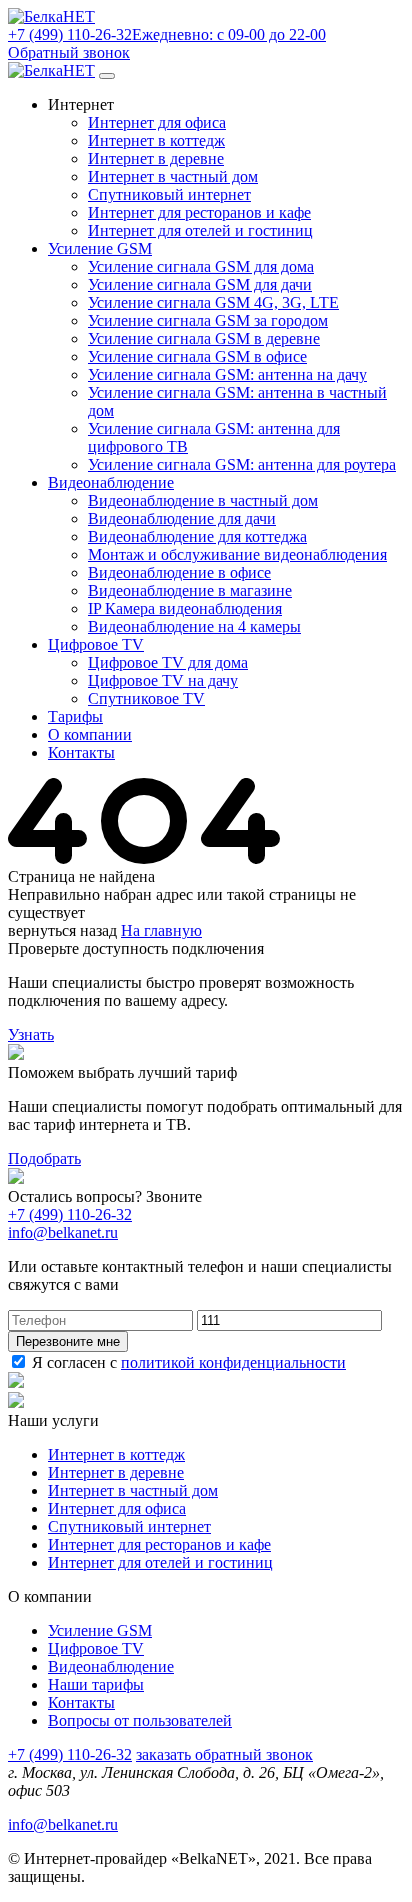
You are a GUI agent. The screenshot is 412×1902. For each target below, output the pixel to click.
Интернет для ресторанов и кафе (199, 212)
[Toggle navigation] (107, 76)
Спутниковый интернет (169, 194)
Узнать (31, 1034)
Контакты (81, 1702)
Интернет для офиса (157, 122)
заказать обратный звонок (224, 1754)
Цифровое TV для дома (168, 662)
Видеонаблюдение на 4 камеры (194, 626)
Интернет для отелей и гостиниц (200, 230)
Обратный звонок (69, 52)
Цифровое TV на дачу (163, 680)
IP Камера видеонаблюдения (185, 608)
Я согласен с (187, 1362)
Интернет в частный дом (173, 176)
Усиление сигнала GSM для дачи (200, 284)
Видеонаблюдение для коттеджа (197, 536)
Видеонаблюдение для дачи (182, 518)
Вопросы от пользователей (140, 1720)
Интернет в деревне (156, 158)
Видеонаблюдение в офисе (179, 572)
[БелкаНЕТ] (51, 16)
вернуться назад (62, 930)
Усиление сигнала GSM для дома (201, 266)
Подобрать (44, 1158)
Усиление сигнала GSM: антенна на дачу (227, 374)
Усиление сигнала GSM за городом (208, 320)
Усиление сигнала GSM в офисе (197, 356)
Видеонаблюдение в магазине (190, 590)
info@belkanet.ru (63, 1824)
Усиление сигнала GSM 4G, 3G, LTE (213, 302)
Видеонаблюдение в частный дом (203, 500)
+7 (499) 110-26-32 (70, 1214)
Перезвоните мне (68, 1341)
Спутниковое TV (146, 698)
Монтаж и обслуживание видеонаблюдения (237, 554)
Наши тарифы (96, 1684)
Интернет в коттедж (156, 140)
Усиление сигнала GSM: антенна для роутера (242, 464)
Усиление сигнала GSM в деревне (204, 338)
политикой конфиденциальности (233, 1362)
